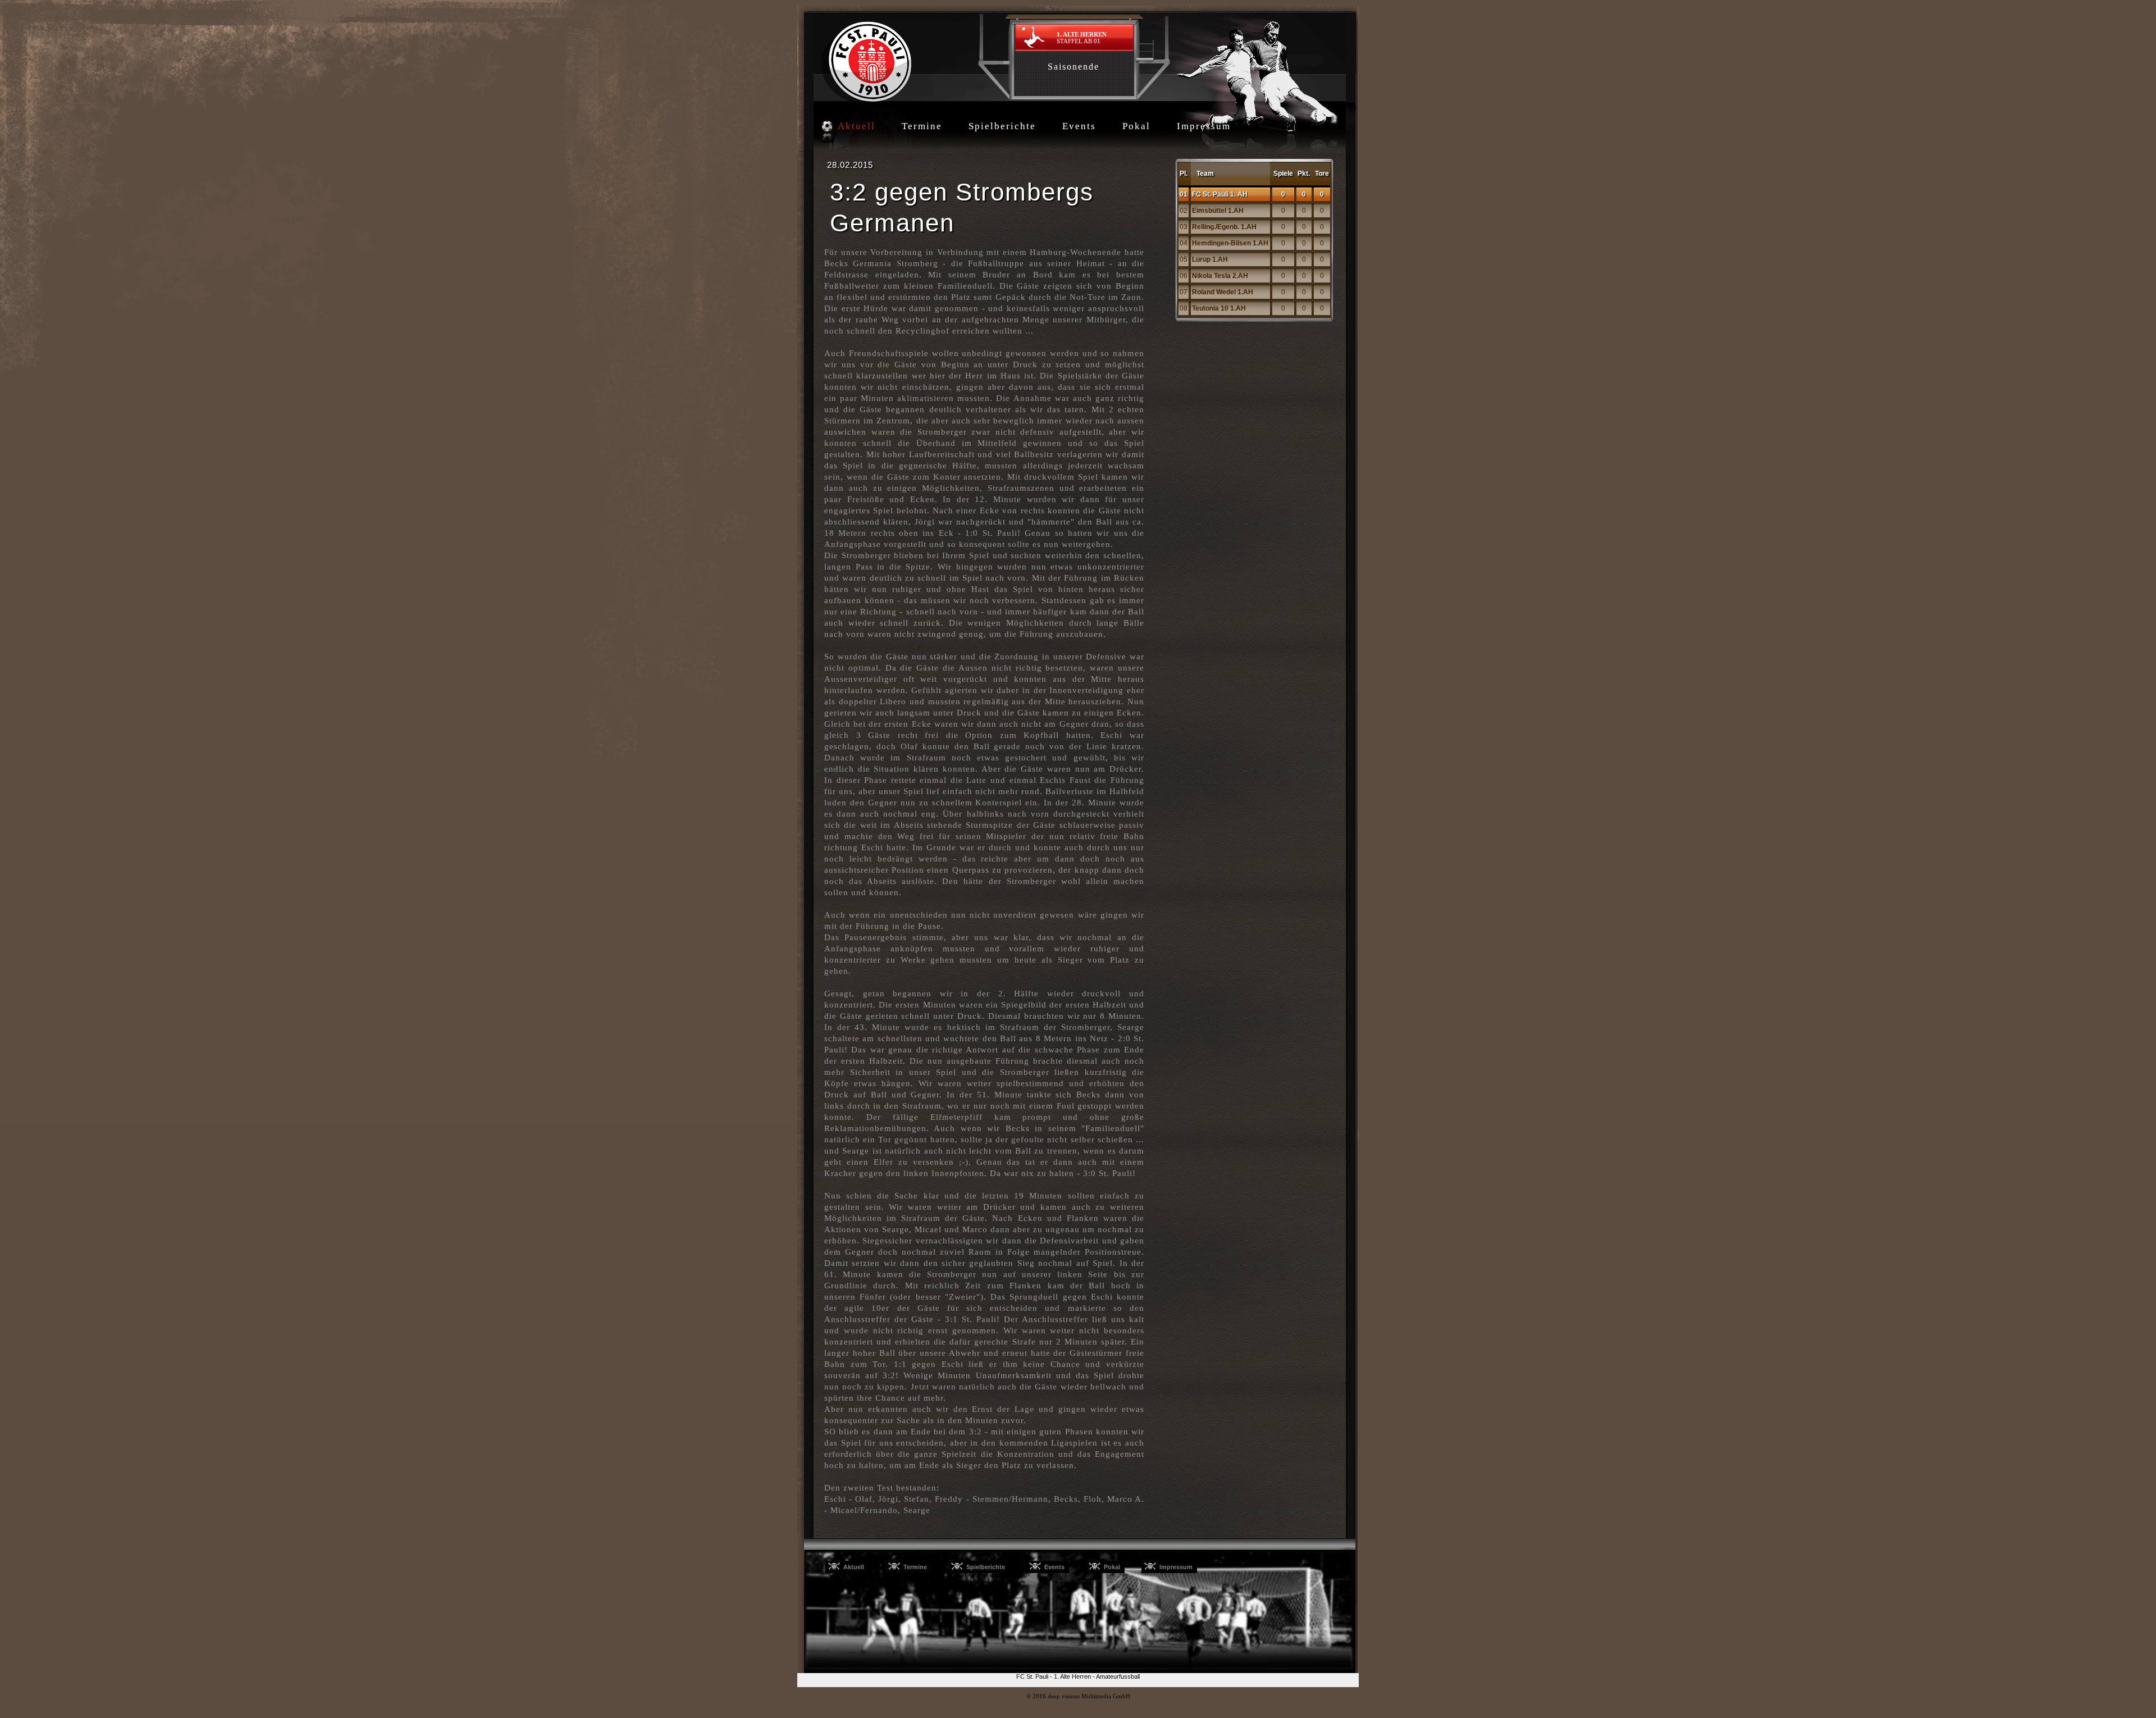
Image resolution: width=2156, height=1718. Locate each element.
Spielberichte (1002, 126)
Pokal (1136, 126)
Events (1079, 126)
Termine (922, 126)
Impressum (1204, 126)
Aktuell (857, 126)
